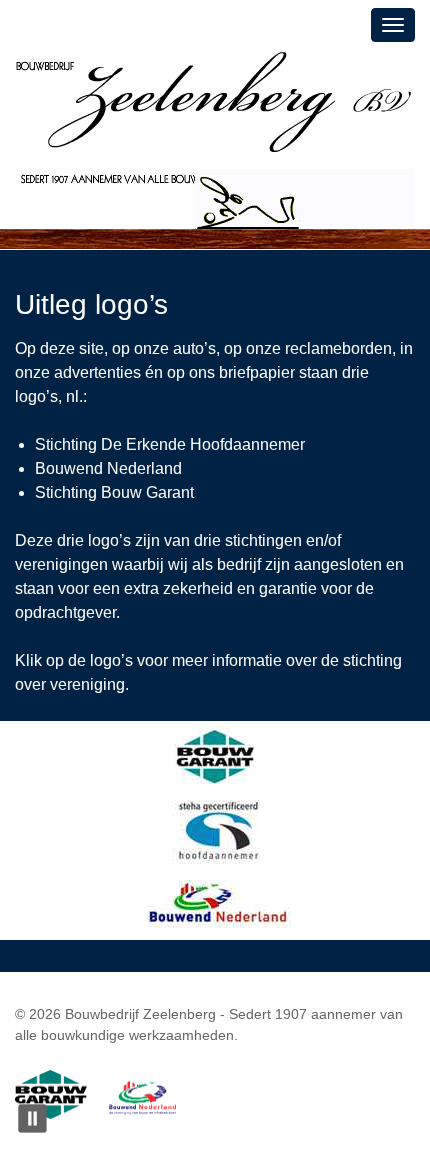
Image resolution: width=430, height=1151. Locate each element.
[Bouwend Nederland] (215, 902)
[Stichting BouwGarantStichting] (215, 756)
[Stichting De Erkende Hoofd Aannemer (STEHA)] (215, 829)
